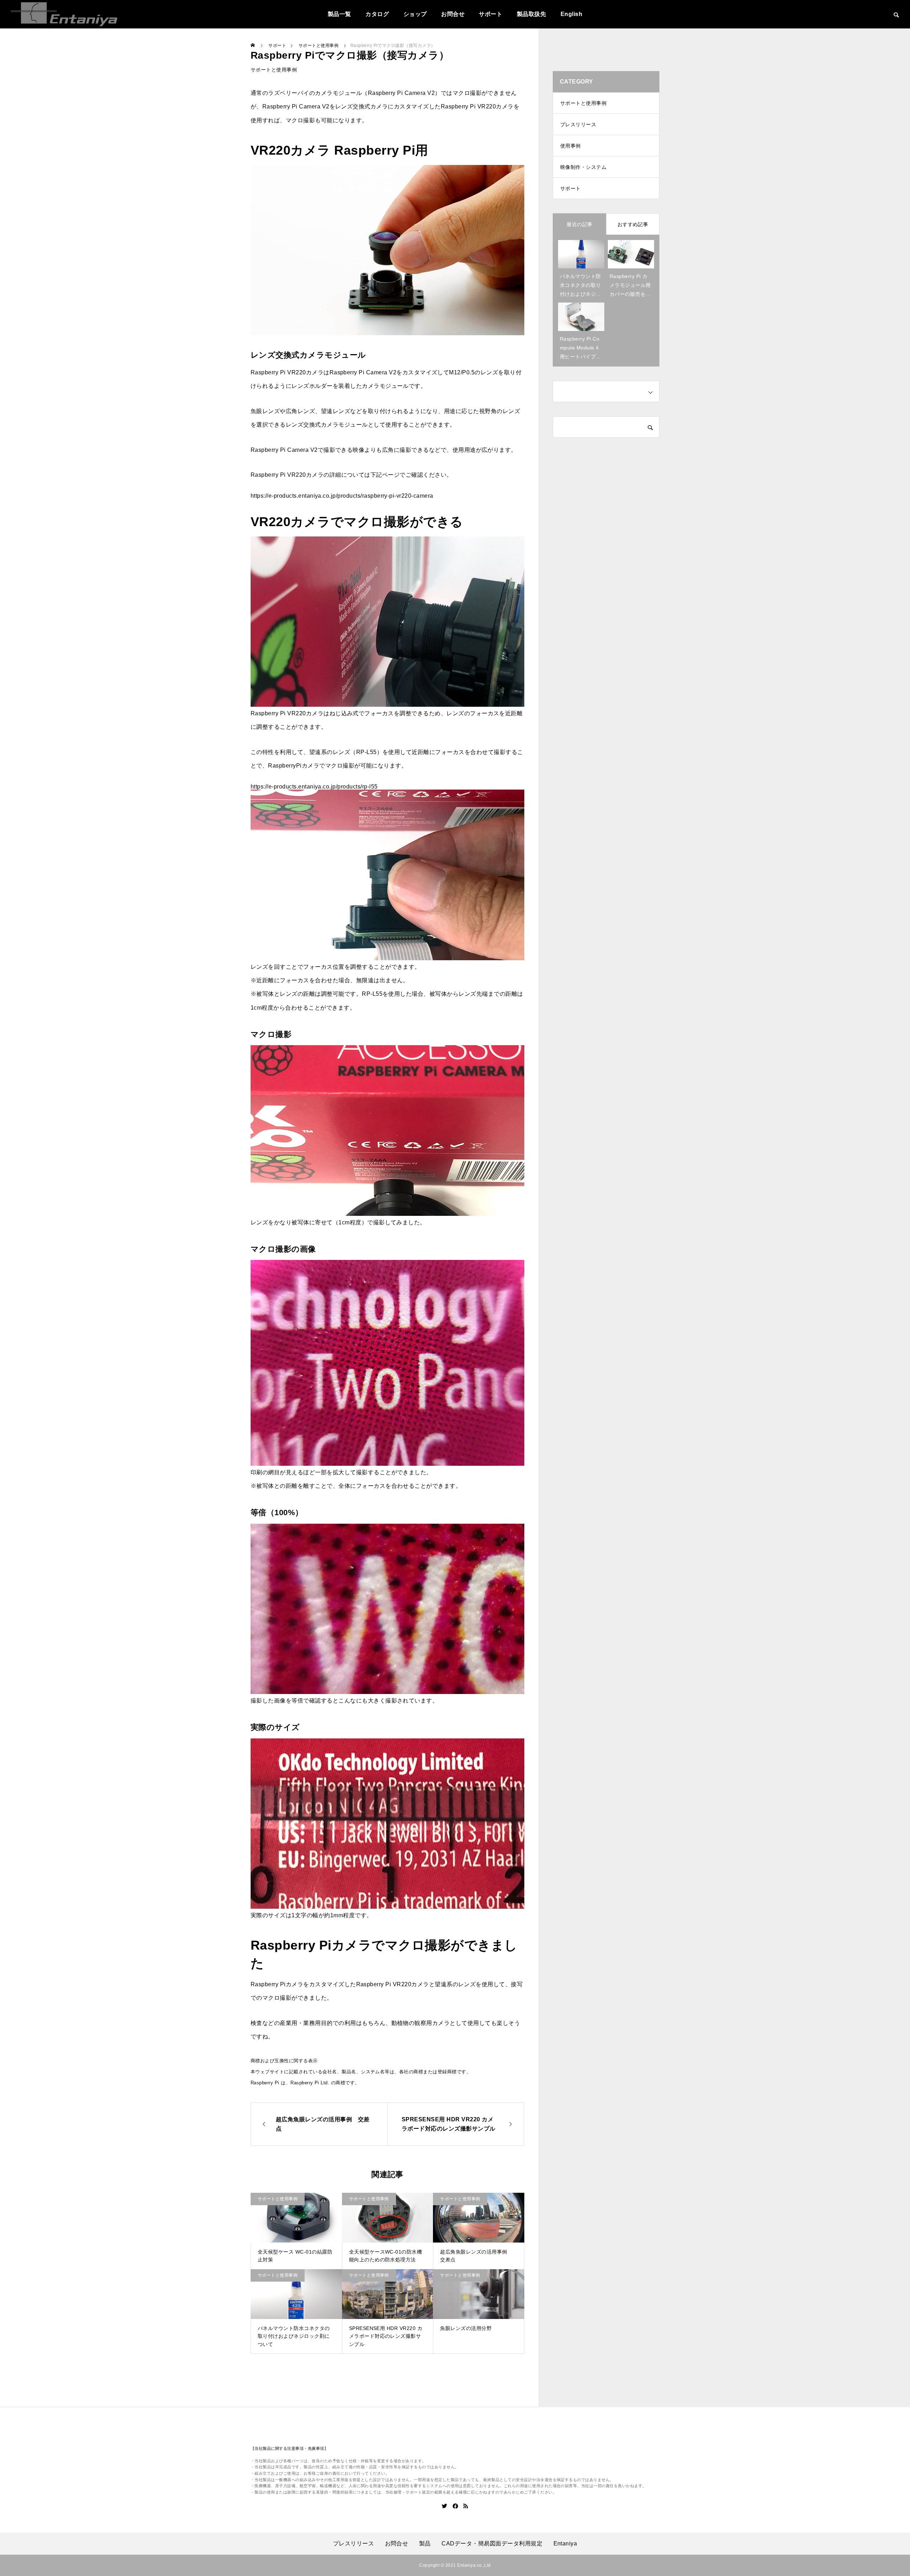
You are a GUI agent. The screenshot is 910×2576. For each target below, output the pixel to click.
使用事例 (571, 146)
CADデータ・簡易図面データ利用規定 (492, 2544)
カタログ (377, 14)
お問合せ (453, 14)
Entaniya (565, 2544)
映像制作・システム (583, 167)
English (571, 14)
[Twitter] (445, 2506)
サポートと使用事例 (274, 70)
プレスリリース (578, 124)
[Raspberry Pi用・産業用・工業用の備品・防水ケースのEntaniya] (64, 14)
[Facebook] (455, 2506)
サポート (491, 14)
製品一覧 (339, 14)
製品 (425, 2544)
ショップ (415, 14)
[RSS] (466, 2506)
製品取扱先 (531, 14)
